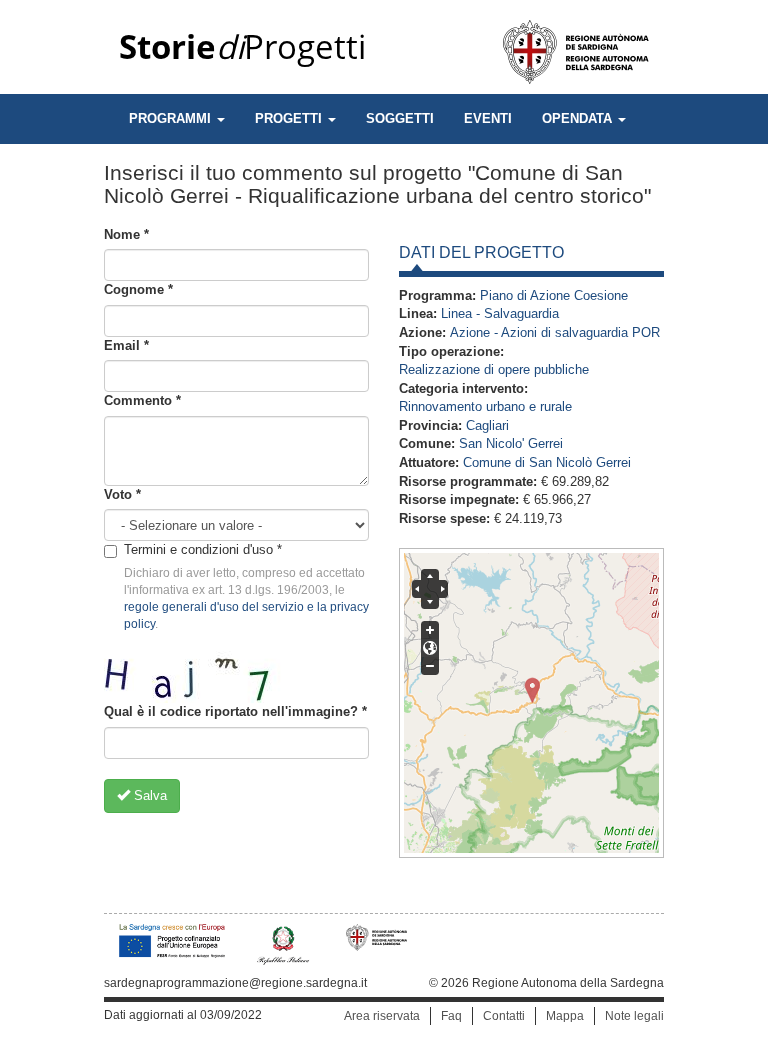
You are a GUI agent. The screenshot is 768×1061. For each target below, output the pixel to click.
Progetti (242, 47)
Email (126, 345)
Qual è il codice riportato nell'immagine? (235, 711)
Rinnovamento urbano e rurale (485, 406)
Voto (122, 494)
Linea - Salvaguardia (500, 313)
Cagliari (487, 425)
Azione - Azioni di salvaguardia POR (555, 332)
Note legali (634, 1016)
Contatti (504, 1016)
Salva (148, 795)
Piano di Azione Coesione (554, 295)
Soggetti (400, 118)
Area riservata (382, 1016)
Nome (126, 234)
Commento (142, 400)
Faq (451, 1016)
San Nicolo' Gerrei (511, 443)
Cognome (138, 289)
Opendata (579, 118)
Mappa (565, 1016)
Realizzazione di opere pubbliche (494, 369)
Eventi (488, 118)
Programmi (172, 118)
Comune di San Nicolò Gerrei (547, 462)
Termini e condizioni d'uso (203, 549)
